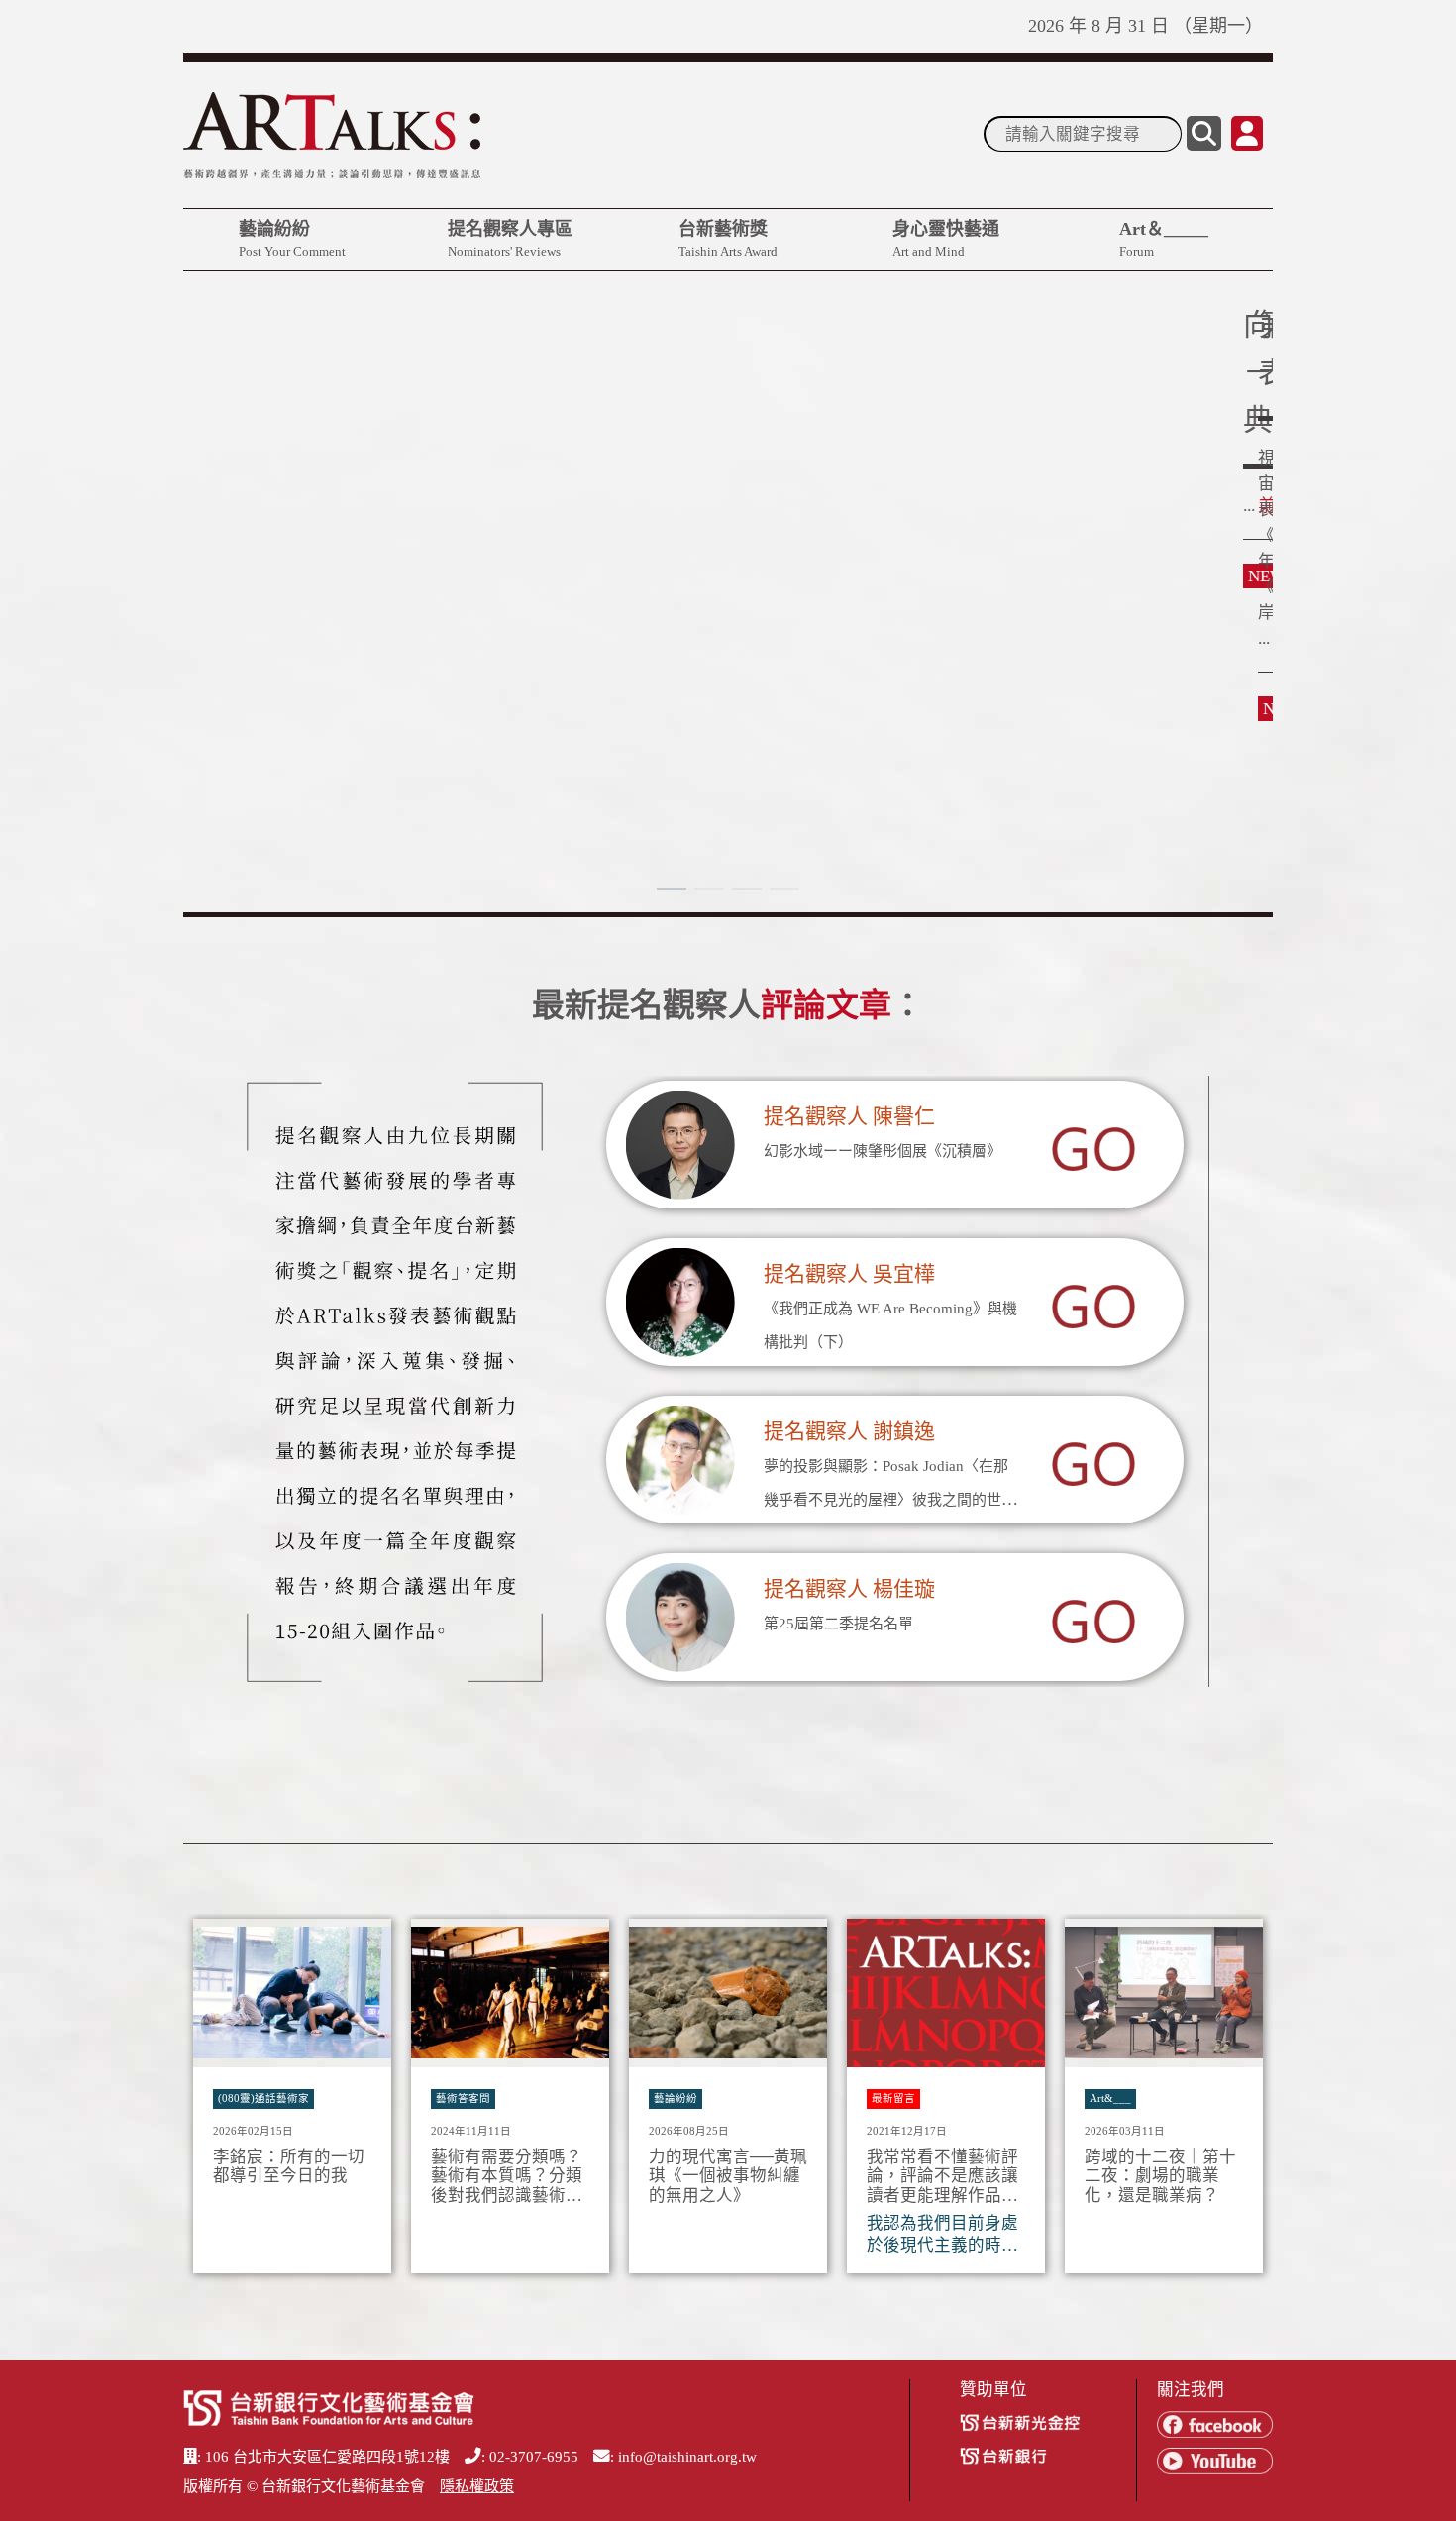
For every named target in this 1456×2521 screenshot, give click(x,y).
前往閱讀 (233, 462)
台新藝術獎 (728, 239)
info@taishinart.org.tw (687, 2457)
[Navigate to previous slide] (208, 2102)
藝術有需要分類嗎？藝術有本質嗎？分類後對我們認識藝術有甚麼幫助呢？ (507, 2177)
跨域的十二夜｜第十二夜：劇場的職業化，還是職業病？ (1160, 2177)
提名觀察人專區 (510, 239)
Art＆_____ (1164, 239)
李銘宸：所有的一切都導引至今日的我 (289, 2167)
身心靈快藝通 (946, 239)
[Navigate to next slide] (1248, 2102)
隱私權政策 (477, 2486)
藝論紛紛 (292, 239)
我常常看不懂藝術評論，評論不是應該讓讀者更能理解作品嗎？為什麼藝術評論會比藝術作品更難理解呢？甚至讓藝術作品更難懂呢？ (942, 2177)
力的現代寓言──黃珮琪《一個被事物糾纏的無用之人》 (728, 2177)
